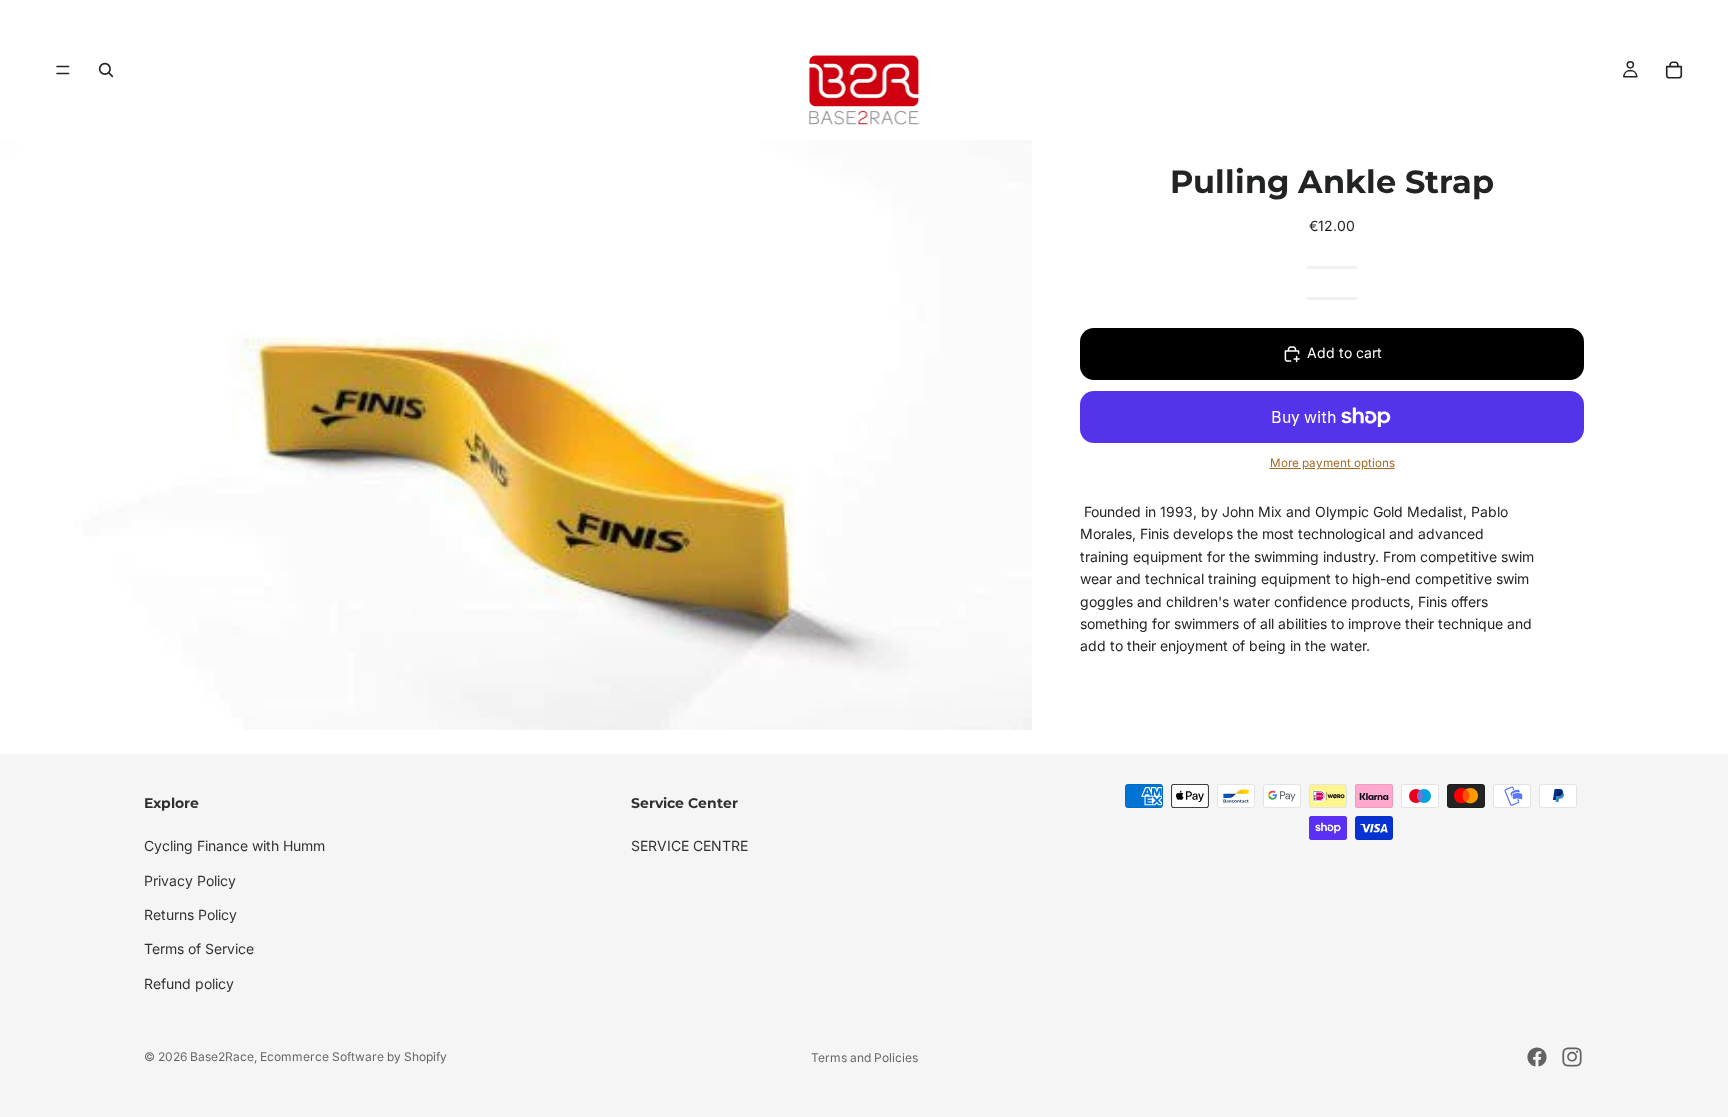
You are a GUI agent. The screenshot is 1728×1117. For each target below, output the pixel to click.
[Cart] (1674, 70)
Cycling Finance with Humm (234, 845)
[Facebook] (1537, 1057)
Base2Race (222, 1056)
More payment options (1332, 463)
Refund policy (189, 983)
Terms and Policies (864, 1057)
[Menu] (63, 70)
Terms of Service (199, 948)
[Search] (106, 70)
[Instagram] (1572, 1057)
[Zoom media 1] (516, 435)
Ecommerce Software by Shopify (353, 1056)
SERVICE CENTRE (689, 845)
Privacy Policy (190, 879)
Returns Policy (190, 914)
